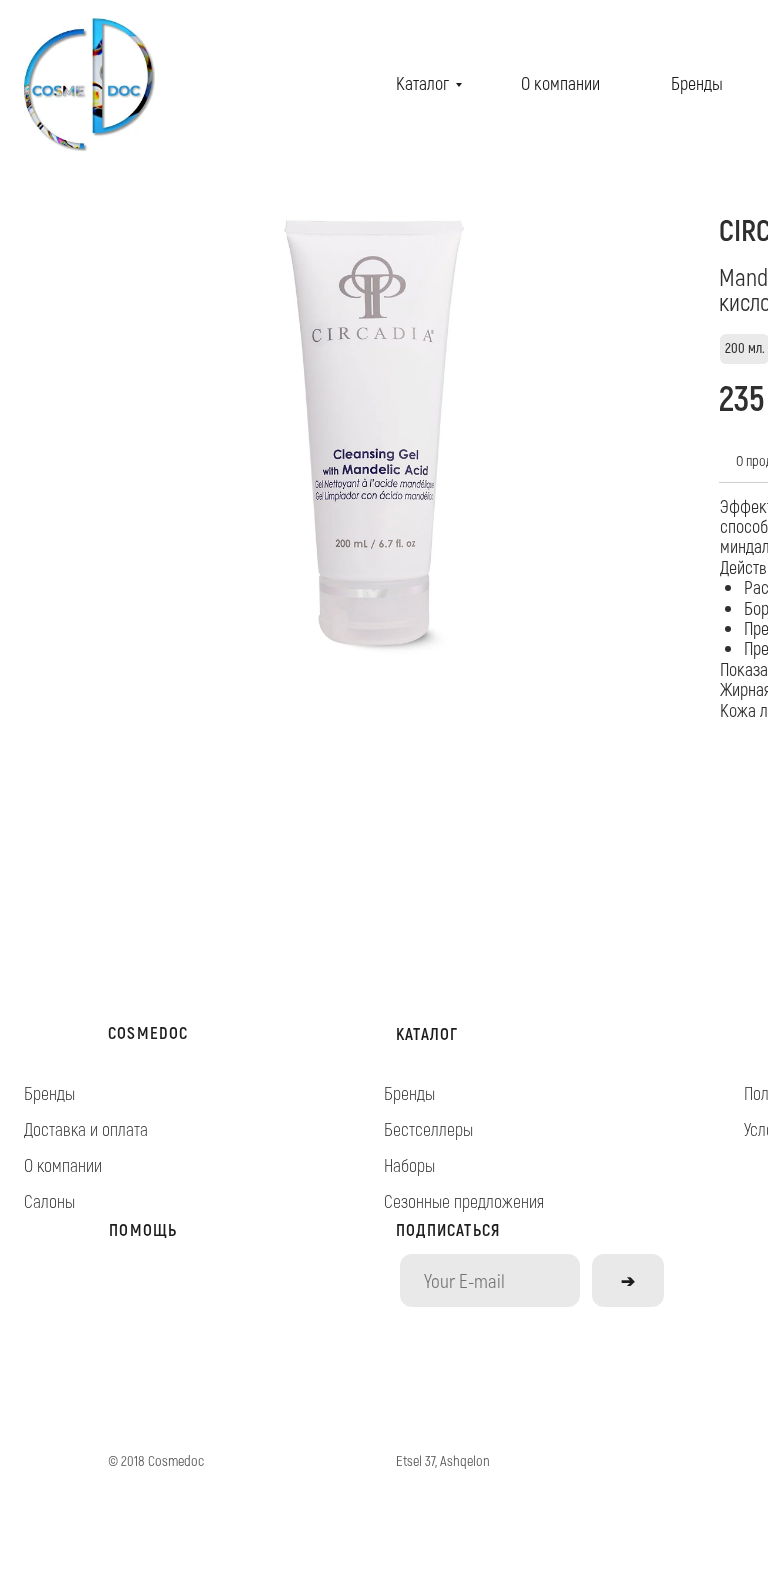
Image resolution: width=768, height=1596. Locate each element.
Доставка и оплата (86, 1129)
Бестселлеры (428, 1129)
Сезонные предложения (464, 1201)
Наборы (409, 1165)
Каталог (422, 83)
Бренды (697, 83)
